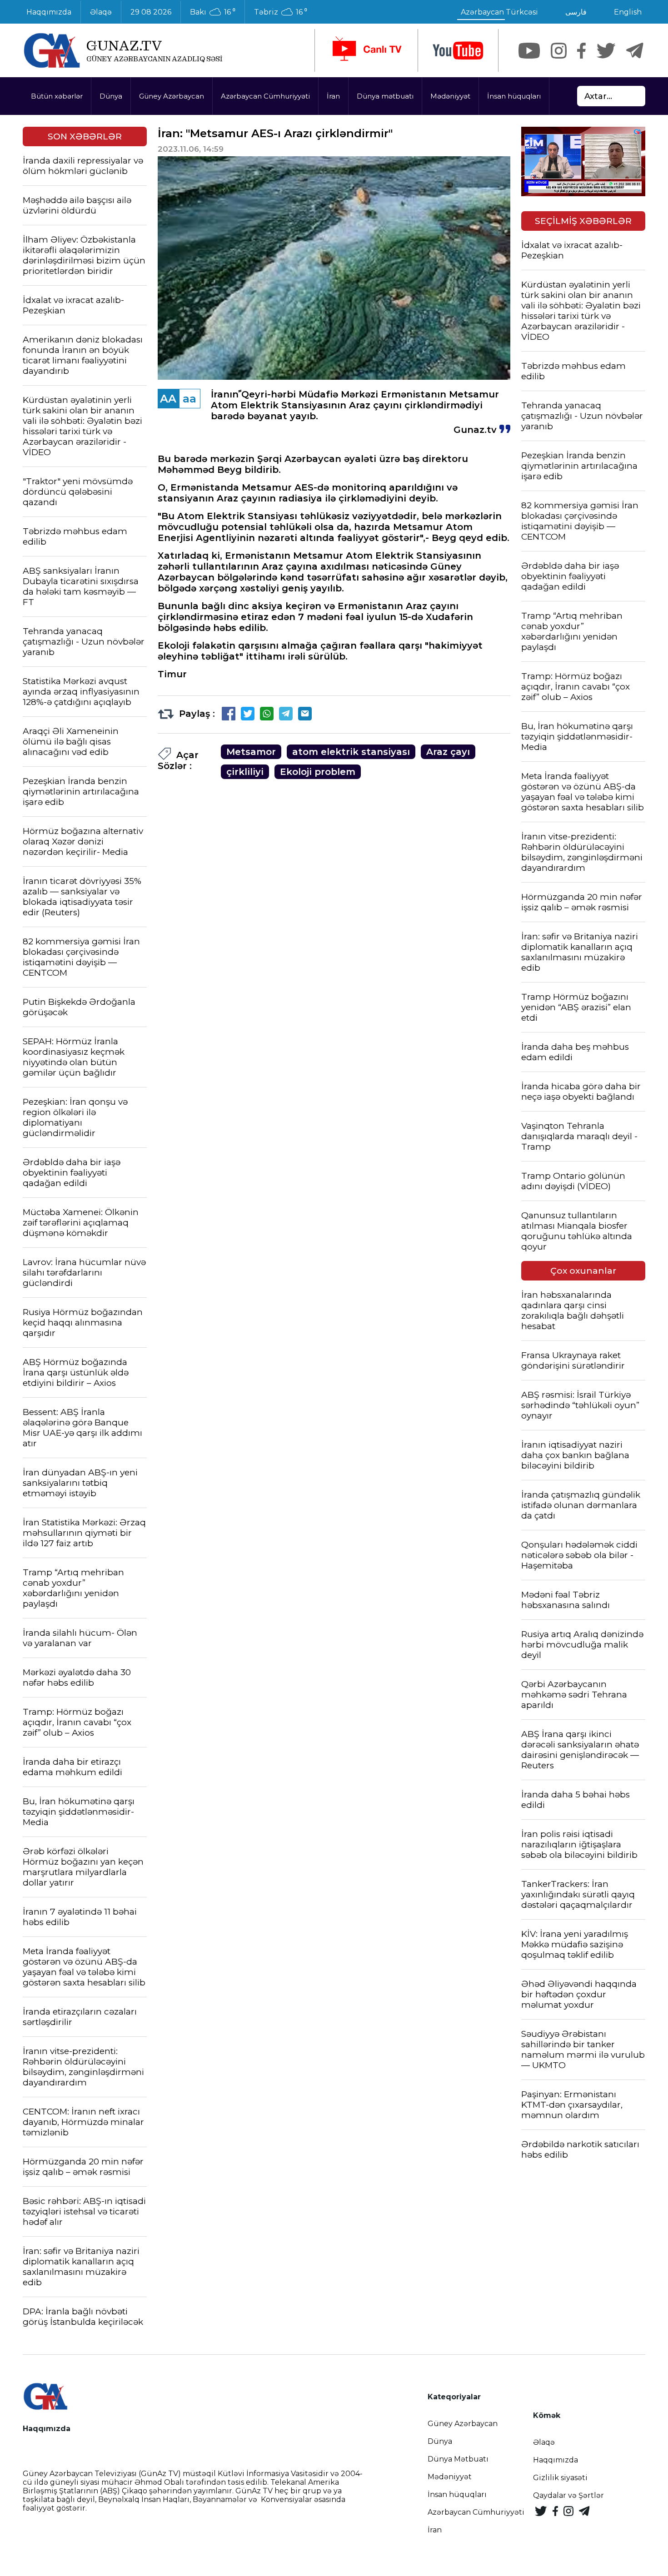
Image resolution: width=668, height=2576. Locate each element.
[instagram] (559, 51)
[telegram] (635, 51)
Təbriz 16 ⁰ (281, 12)
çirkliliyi (245, 772)
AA (168, 399)
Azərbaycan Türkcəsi (499, 12)
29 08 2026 (151, 12)
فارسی (576, 12)
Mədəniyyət (450, 96)
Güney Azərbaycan (172, 96)
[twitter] (606, 51)
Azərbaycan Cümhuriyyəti (265, 96)
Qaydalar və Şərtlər (568, 2495)
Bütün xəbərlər (57, 96)
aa (189, 399)
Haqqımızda (49, 12)
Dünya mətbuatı (385, 96)
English (628, 12)
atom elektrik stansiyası (351, 752)
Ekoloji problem (318, 772)
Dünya (111, 96)
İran (333, 96)
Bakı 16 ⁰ (213, 12)
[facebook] (581, 51)
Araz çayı (448, 752)
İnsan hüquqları (514, 96)
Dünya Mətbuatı (458, 2459)
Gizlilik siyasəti (560, 2478)
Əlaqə (101, 12)
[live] (366, 50)
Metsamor (251, 752)
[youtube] (458, 51)
